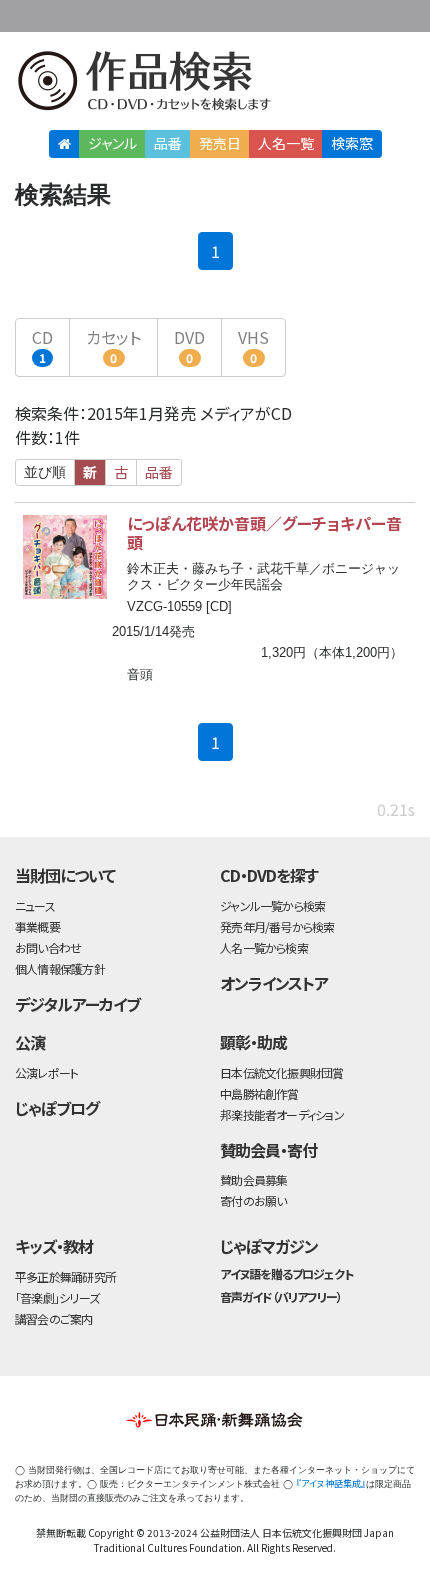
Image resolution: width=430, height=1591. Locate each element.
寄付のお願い (253, 1200)
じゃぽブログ (57, 1108)
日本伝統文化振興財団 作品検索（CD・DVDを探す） (215, 84)
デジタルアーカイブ (77, 1004)
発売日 (220, 143)
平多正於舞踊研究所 (65, 1276)
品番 (168, 143)
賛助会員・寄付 (268, 1150)
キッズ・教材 (54, 1246)
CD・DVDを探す (269, 875)
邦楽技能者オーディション (282, 1114)
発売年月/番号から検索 (277, 926)
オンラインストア (274, 983)
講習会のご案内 (54, 1318)
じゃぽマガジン (269, 1246)
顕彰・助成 (253, 1042)
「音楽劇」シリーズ (57, 1297)
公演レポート (46, 1072)
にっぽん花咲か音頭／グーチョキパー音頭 (264, 532)
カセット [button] (113, 345)
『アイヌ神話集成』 (331, 1483)
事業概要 (290, 12)
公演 (30, 1042)
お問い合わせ (370, 12)
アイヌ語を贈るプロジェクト (286, 1273)
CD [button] (42, 345)
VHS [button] (253, 345)
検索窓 (352, 143)
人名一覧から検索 (264, 947)
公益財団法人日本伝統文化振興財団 (27, 14)
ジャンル (112, 143)
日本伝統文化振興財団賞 (281, 1072)
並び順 (45, 472)
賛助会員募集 (253, 1179)
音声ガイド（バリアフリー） (280, 1296)
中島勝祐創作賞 (259, 1093)
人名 (286, 143)
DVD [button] (189, 345)
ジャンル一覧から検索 (272, 905)
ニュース (35, 905)
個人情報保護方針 (60, 968)
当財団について (65, 875)
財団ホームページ (227, 12)
